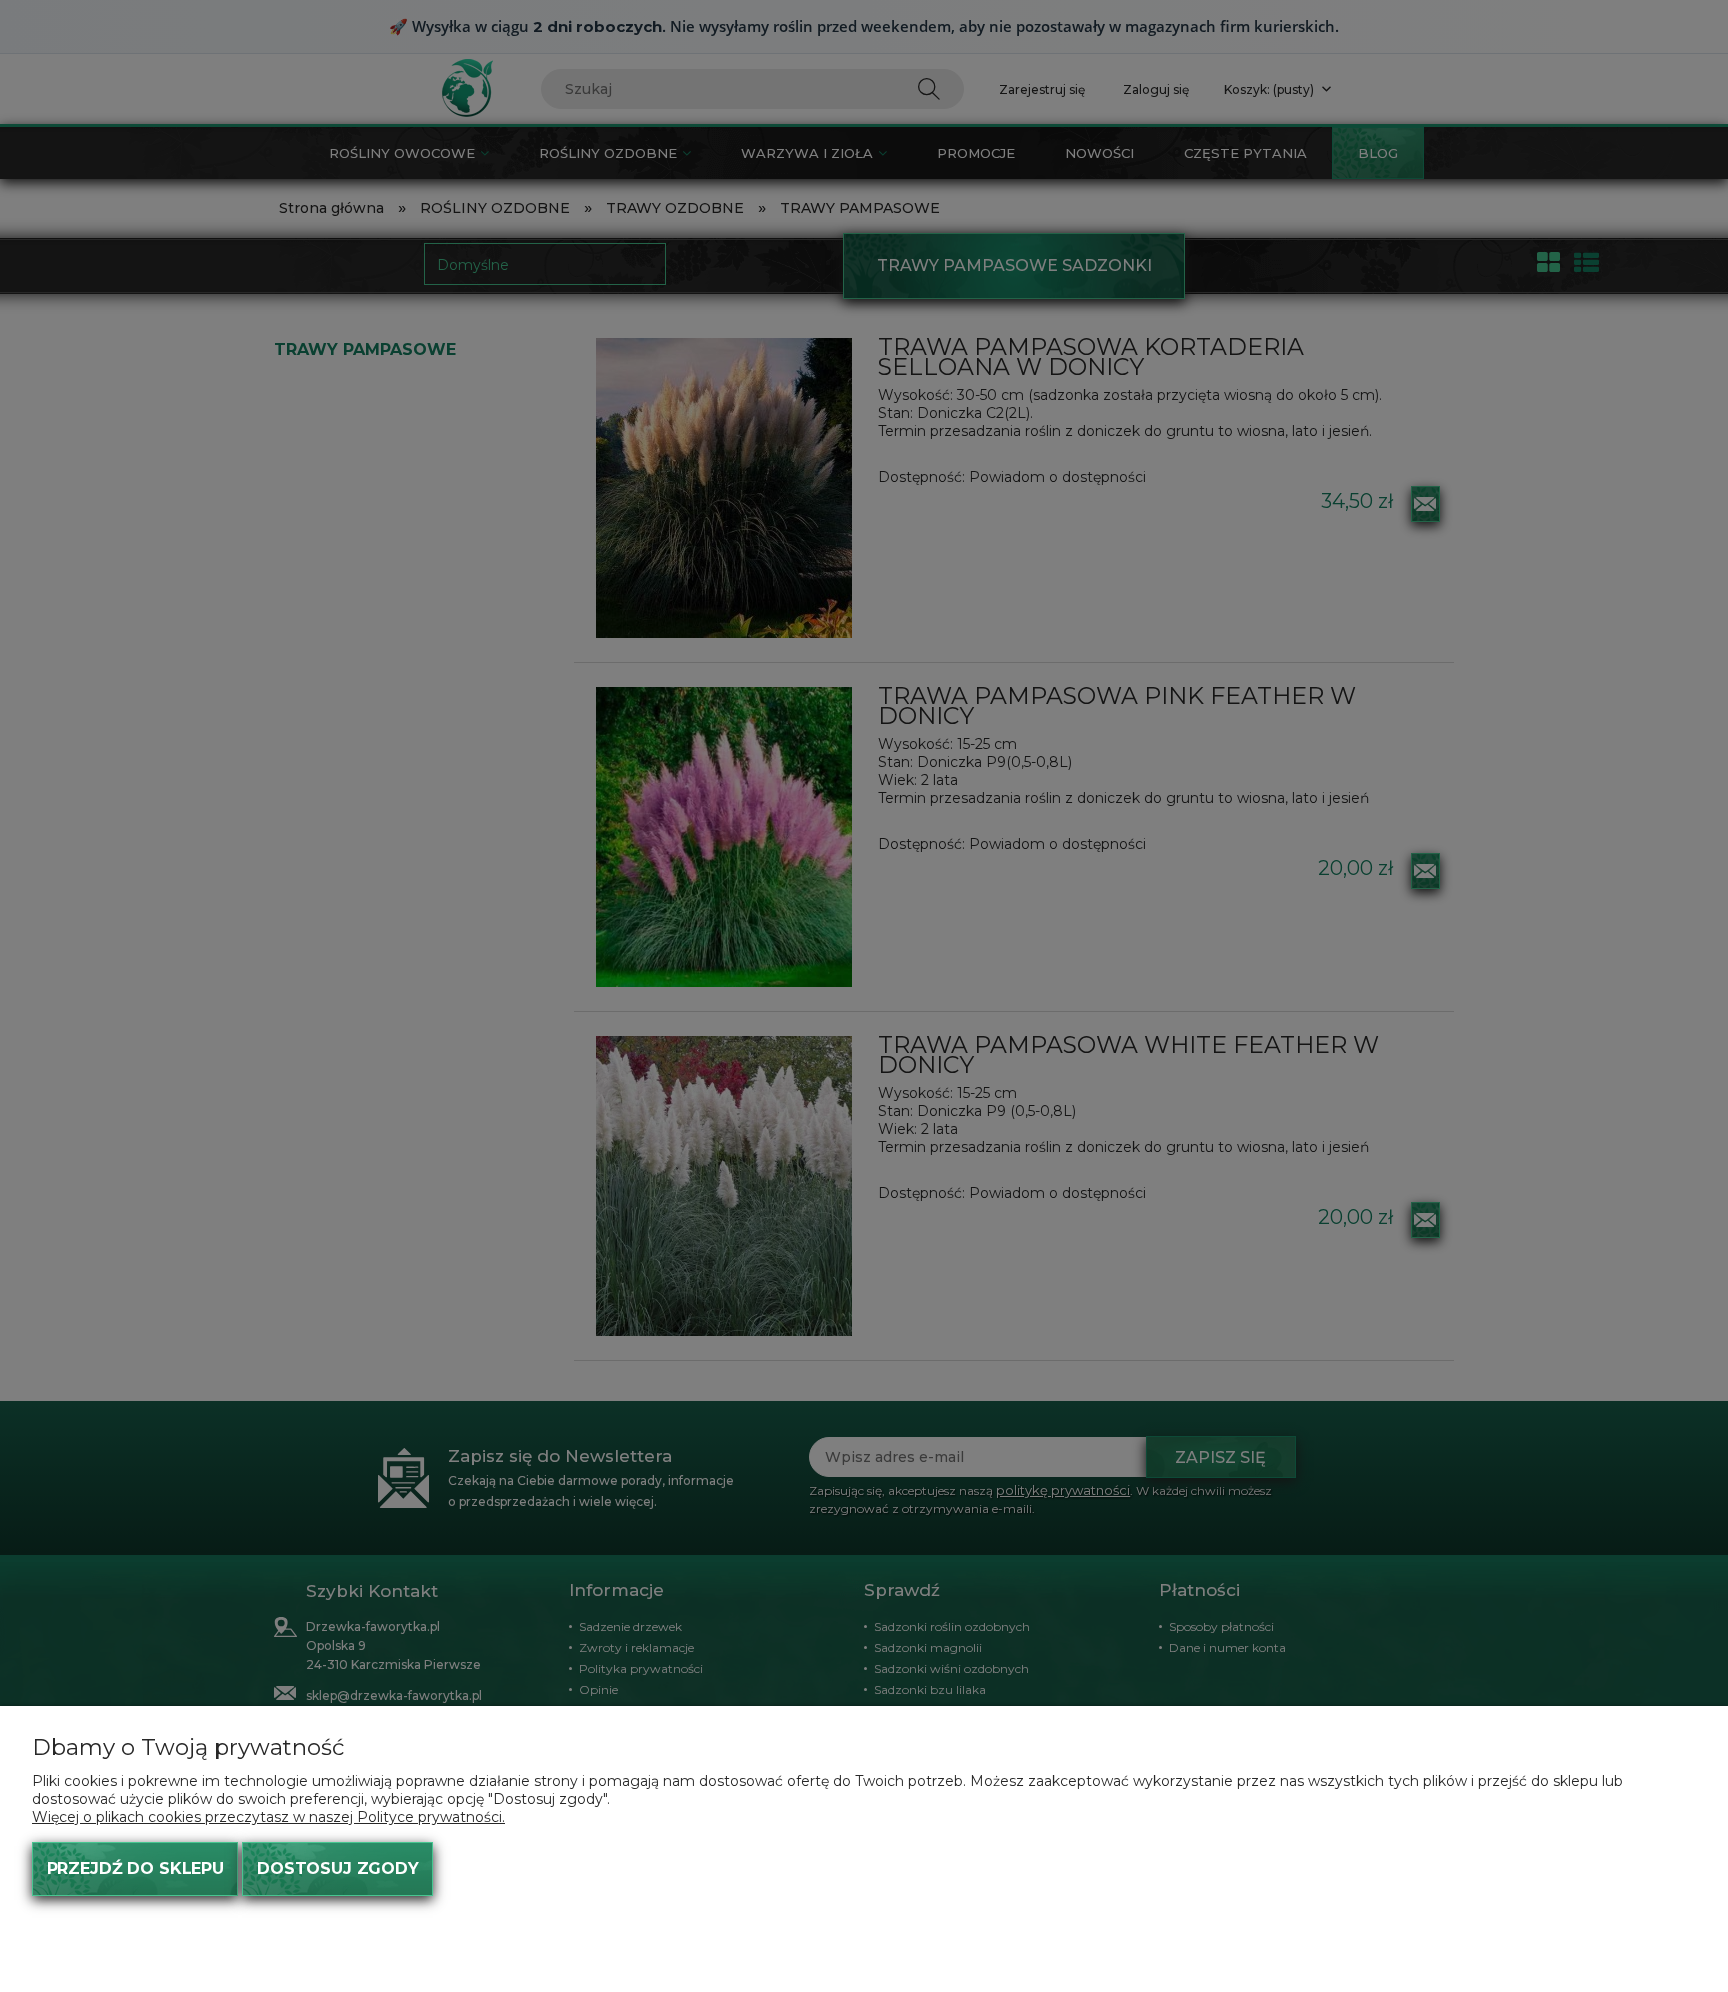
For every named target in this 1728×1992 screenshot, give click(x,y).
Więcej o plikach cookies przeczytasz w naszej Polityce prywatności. (268, 1817)
